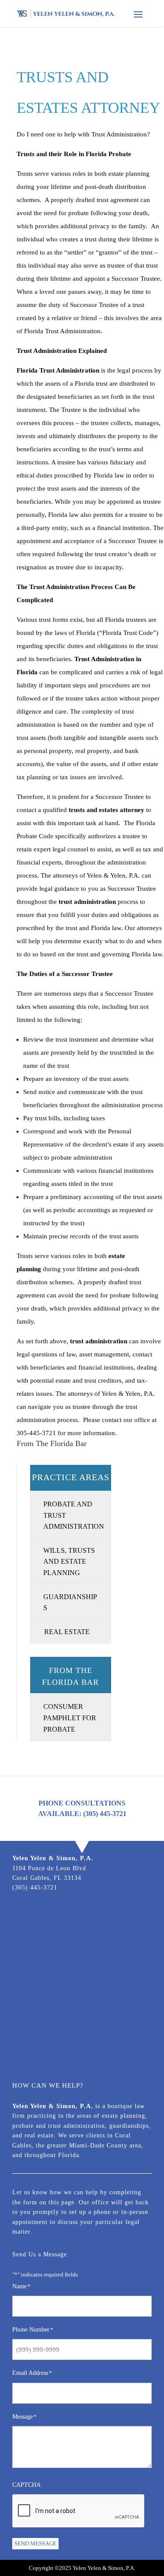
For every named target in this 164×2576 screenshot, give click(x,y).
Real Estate (67, 1632)
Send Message (35, 2543)
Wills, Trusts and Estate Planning (69, 1562)
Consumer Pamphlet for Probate (70, 1718)
